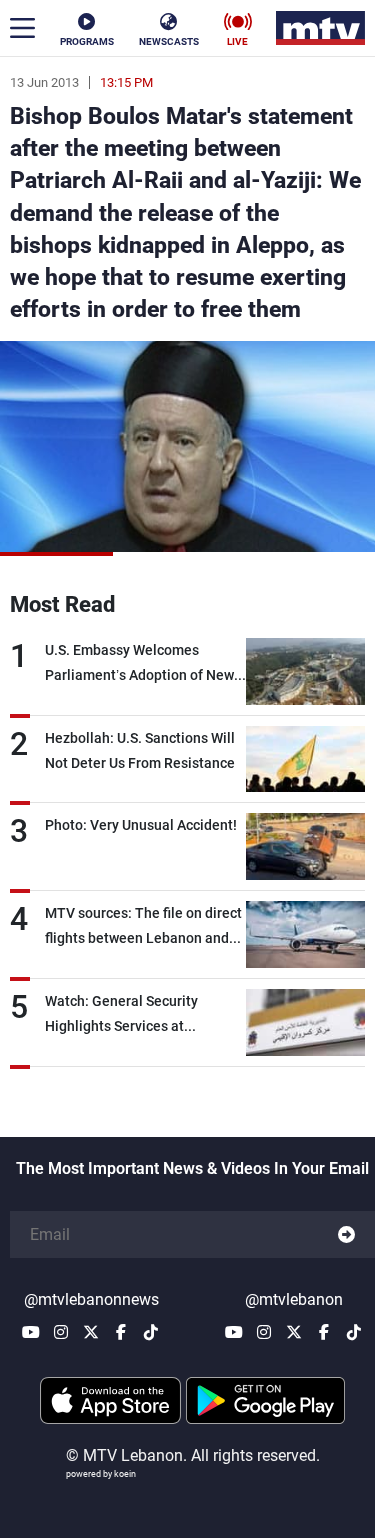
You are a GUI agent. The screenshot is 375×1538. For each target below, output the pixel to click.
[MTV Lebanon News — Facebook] (121, 1332)
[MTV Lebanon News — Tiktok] (151, 1332)
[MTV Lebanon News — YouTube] (31, 1332)
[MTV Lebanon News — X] (91, 1332)
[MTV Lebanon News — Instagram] (61, 1332)
